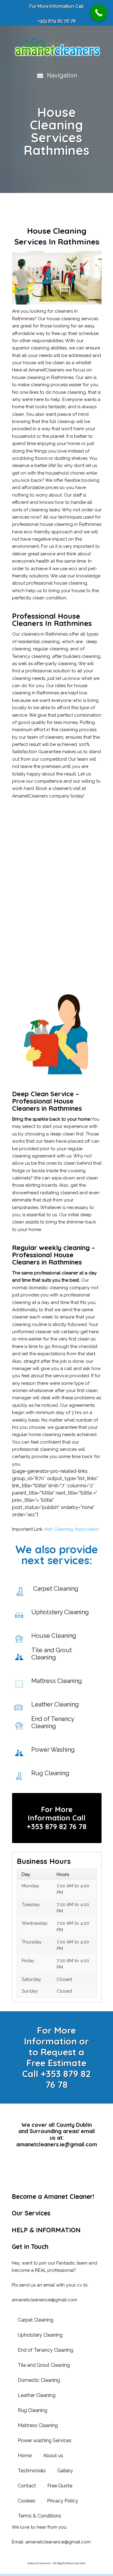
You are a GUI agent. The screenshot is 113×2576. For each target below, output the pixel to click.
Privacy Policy (63, 2501)
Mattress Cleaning (38, 2425)
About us (53, 2456)
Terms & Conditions (39, 2516)
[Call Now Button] (99, 13)
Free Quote (60, 2486)
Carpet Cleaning (36, 2320)
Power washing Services (45, 2440)
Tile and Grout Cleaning (44, 2365)
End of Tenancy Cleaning (46, 2350)
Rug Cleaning (33, 2410)
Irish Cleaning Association (72, 1529)
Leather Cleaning (37, 2395)
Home (25, 2456)
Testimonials (32, 2471)
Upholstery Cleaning (40, 2335)
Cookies (27, 2501)
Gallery (65, 2471)
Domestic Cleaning (39, 2380)
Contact (27, 2486)
